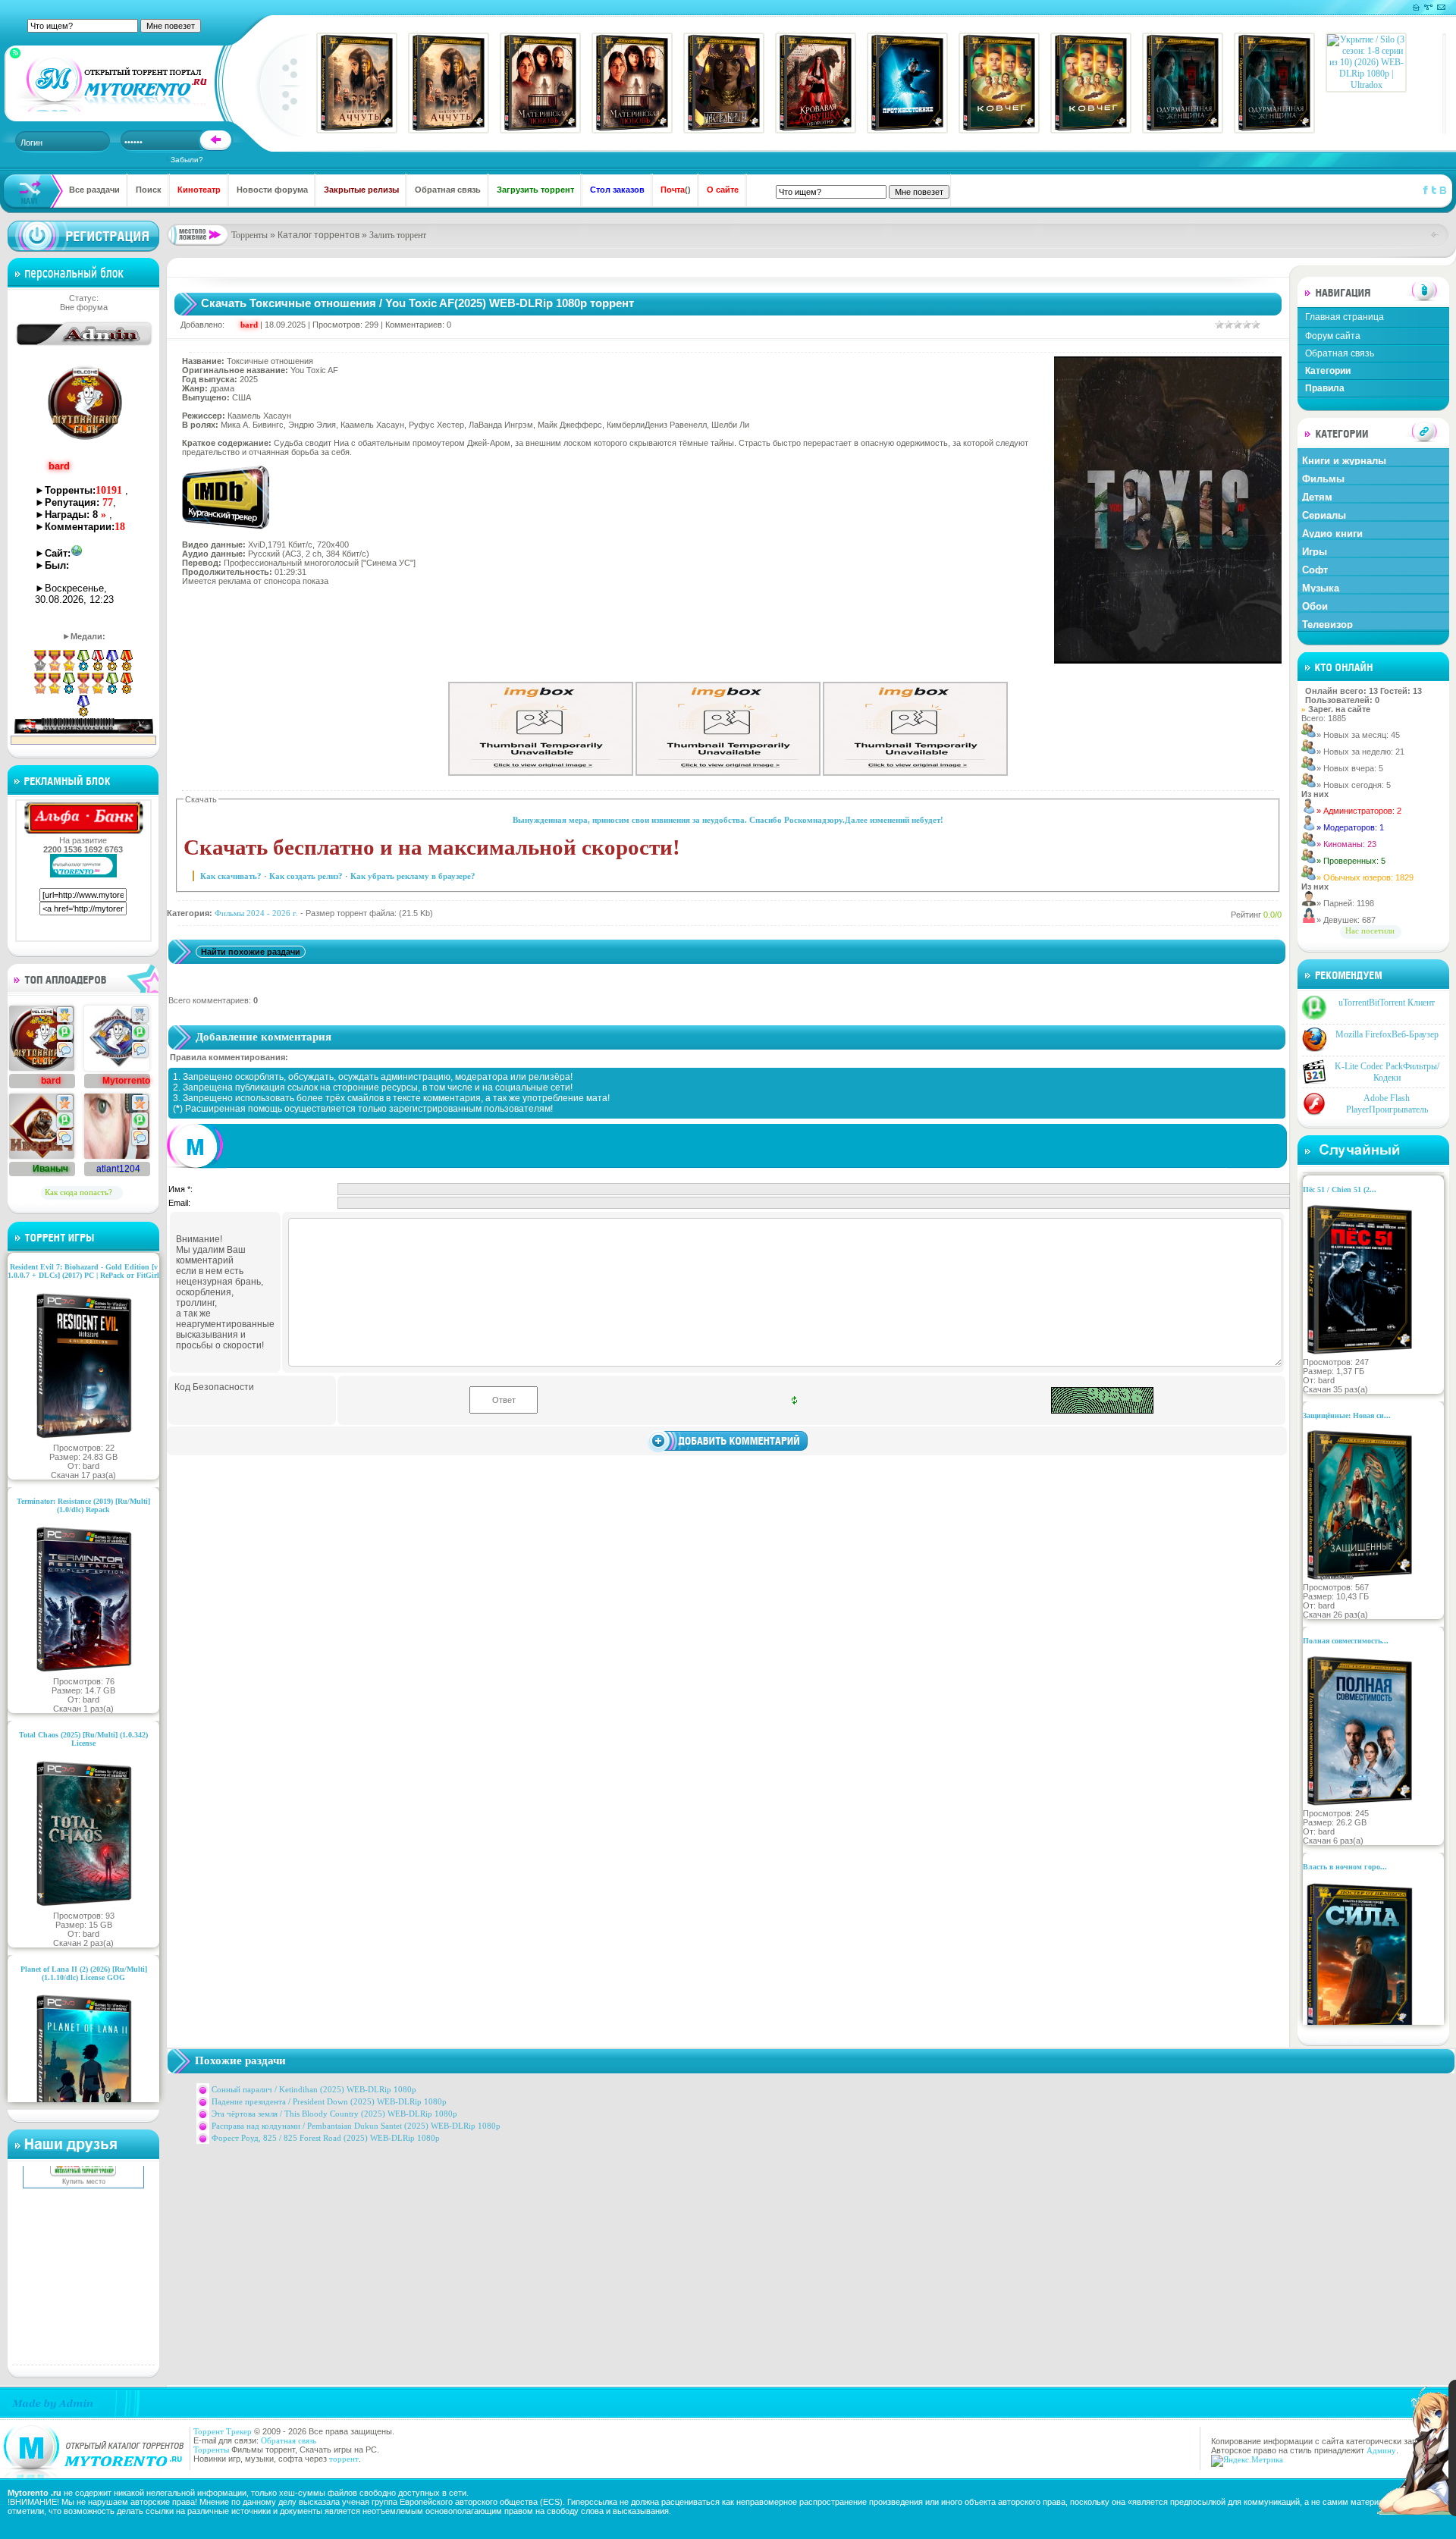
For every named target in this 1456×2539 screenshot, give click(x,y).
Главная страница (1345, 317)
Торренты (249, 235)
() (676, 190)
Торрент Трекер (223, 2431)
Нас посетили (1370, 931)
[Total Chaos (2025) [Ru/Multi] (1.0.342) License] (84, 1907)
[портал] (113, 83)
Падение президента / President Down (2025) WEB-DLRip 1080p (329, 2101)
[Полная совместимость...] (1360, 1804)
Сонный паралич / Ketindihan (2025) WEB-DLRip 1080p (314, 2089)
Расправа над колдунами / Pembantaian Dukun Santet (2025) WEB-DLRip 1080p (356, 2126)
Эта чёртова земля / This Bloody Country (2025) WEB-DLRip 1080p (334, 2114)
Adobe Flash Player (1387, 1104)
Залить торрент (398, 235)
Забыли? (187, 160)
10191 (109, 490)
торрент (344, 2459)
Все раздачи (94, 190)
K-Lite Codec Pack (1387, 1072)
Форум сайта (1333, 336)
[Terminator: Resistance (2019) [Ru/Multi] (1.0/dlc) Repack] (84, 1672)
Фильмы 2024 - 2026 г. (256, 913)
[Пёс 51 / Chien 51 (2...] (1360, 1353)
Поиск (149, 190)
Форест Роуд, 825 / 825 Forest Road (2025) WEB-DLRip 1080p (326, 2138)
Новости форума (272, 190)
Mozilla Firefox (1387, 1034)
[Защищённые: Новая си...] (1360, 1578)
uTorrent (1387, 1003)
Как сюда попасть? (78, 1192)
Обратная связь (448, 190)
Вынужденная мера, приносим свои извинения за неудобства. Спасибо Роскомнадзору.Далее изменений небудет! (728, 820)
